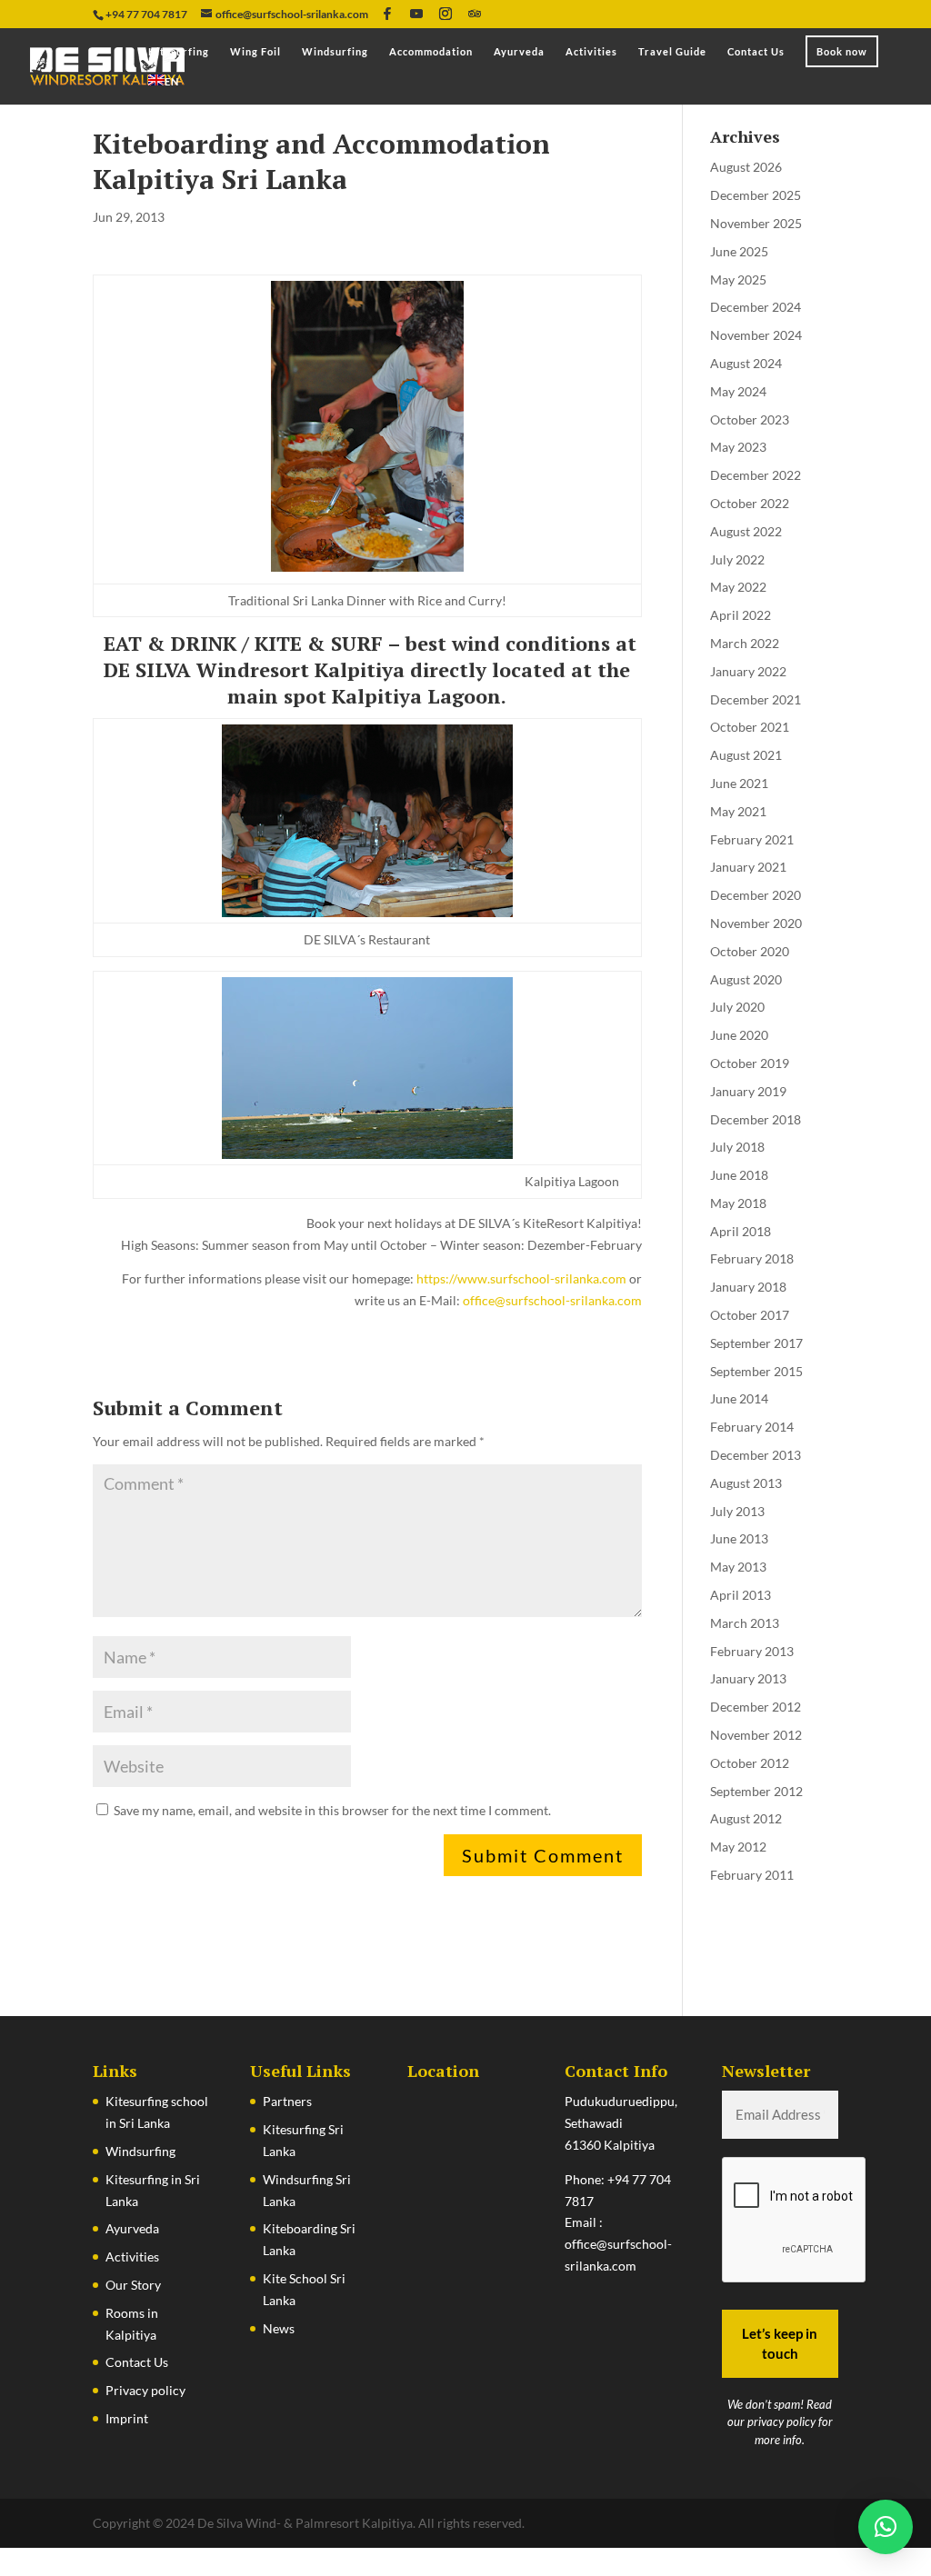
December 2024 (756, 307)
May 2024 (738, 391)
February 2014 (752, 1427)
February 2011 (752, 1875)
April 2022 (741, 615)
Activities (591, 52)
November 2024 (756, 335)
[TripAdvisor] (475, 14)
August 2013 (746, 1483)
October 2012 (750, 1763)
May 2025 (738, 280)
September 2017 (756, 1343)
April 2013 (741, 1595)
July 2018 (737, 1147)
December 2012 (756, 1707)
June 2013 (739, 1538)
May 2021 (738, 811)
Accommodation (431, 52)
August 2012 (746, 1818)
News (279, 2328)
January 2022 (748, 671)
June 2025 (739, 251)
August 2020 (746, 979)
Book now (842, 51)
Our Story (133, 2285)
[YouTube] (416, 14)
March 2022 (745, 643)
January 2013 (748, 1678)
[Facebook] (387, 14)
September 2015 (756, 1371)
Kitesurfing (179, 52)
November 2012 (756, 1735)
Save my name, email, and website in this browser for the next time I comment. (332, 1810)
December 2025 (756, 195)
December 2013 (756, 1455)
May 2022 (738, 587)
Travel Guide (672, 52)
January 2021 (748, 867)
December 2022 (756, 475)
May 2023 (738, 447)
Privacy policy (145, 2390)
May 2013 (738, 1567)
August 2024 (746, 363)
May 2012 (738, 1847)
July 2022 (737, 559)
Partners (287, 2101)
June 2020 (739, 1035)
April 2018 (741, 1231)
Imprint (127, 2418)
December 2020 (756, 895)
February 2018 (752, 1258)
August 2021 (746, 755)
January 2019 (748, 1091)
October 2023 (750, 419)
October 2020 (750, 951)
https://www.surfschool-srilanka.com (521, 1278)
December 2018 (756, 1119)
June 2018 (739, 1175)
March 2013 (745, 1623)
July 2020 (737, 1007)
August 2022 (746, 531)
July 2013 (737, 1511)
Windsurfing (335, 52)
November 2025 (756, 223)
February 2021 (752, 839)
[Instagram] (445, 14)
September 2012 (756, 1791)
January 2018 (748, 1287)
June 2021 (739, 783)
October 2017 (750, 1315)
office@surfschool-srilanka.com (552, 1300)
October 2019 (750, 1063)
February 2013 (752, 1651)
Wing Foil (255, 52)
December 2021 (756, 699)
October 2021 (750, 727)
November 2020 (756, 923)
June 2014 (739, 1398)
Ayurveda (519, 52)
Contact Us (756, 52)
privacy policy (781, 2421)
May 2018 (738, 1203)
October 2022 (750, 503)
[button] (886, 2527)
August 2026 (746, 167)
